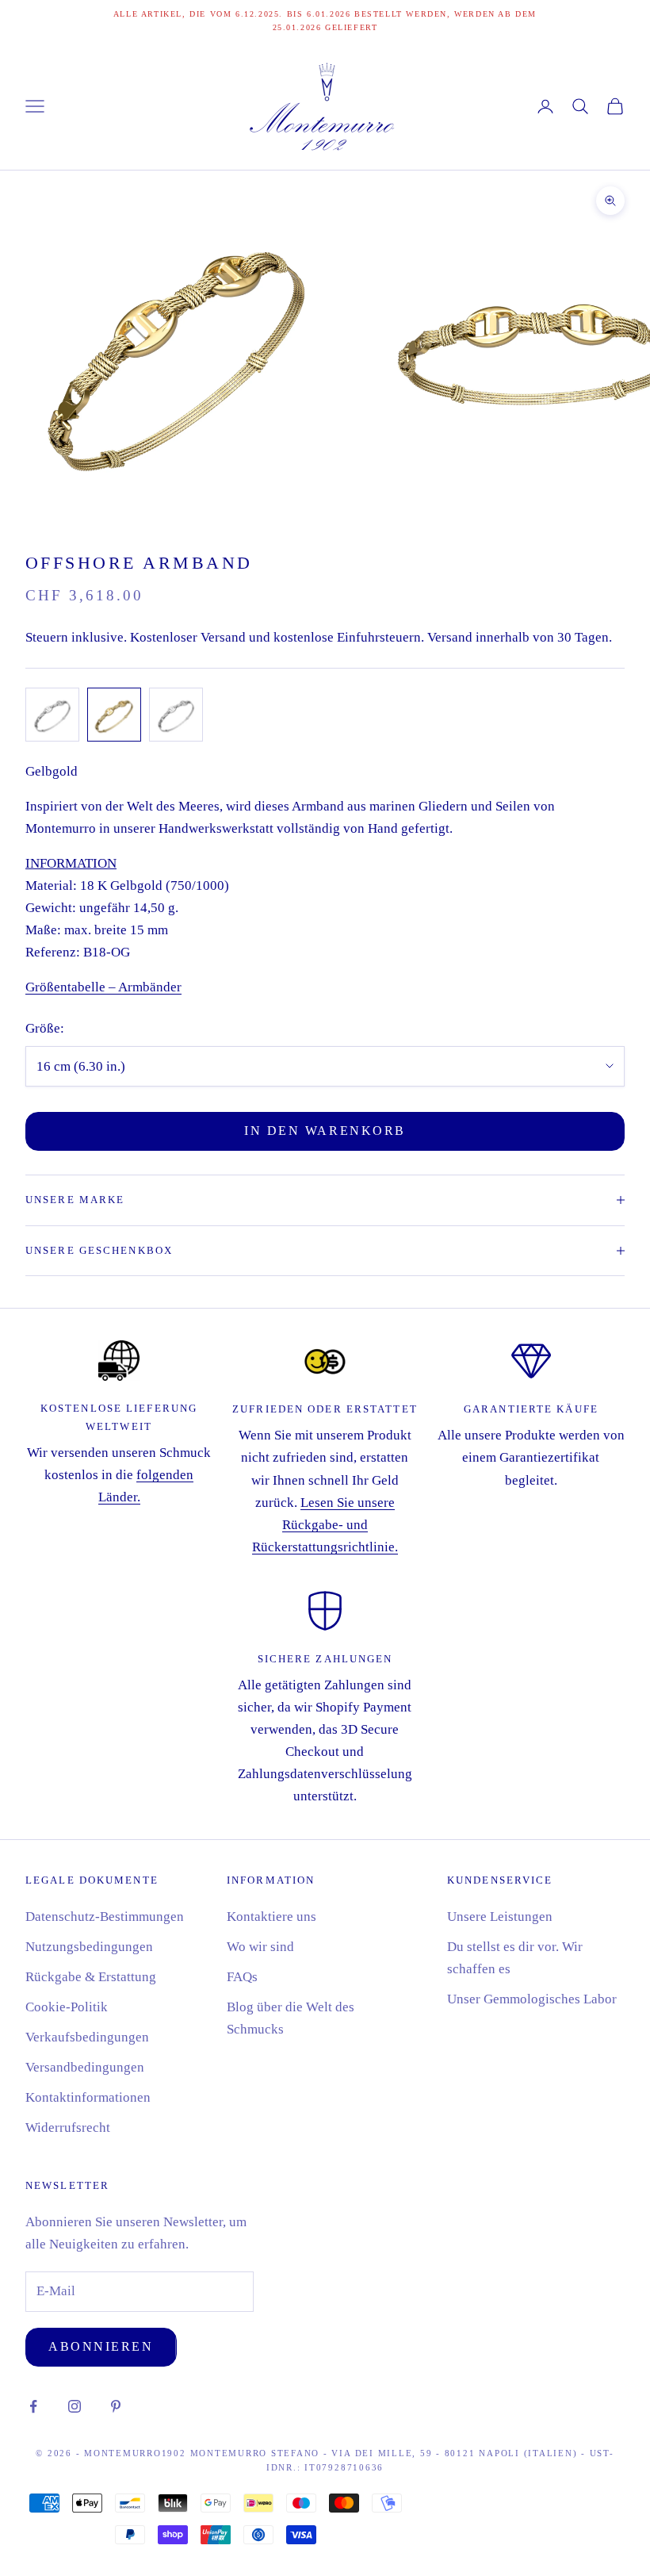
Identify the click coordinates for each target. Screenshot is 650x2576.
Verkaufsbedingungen (87, 2037)
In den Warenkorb (325, 1131)
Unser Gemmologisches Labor (532, 1999)
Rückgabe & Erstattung (91, 1977)
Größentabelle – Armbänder (103, 987)
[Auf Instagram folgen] (75, 2406)
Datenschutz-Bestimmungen (105, 1917)
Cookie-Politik (67, 2007)
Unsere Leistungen (500, 1917)
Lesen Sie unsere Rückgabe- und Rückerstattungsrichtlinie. (325, 1525)
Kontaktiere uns (271, 1917)
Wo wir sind (260, 1947)
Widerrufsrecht (68, 2127)
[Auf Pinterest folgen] (116, 2406)
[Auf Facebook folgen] (33, 2406)
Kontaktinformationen (88, 2097)
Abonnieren (101, 2346)
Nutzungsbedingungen (89, 1947)
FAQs (242, 1977)
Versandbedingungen (85, 2067)
